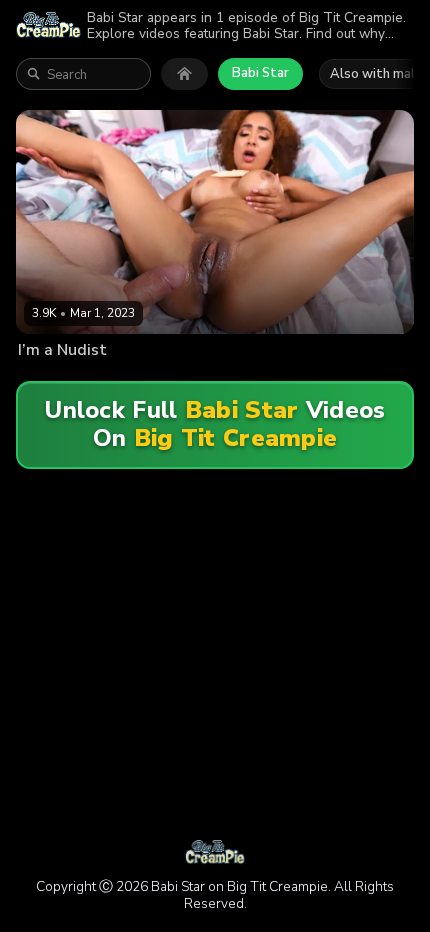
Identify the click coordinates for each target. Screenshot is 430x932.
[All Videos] (184, 74)
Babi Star (260, 73)
